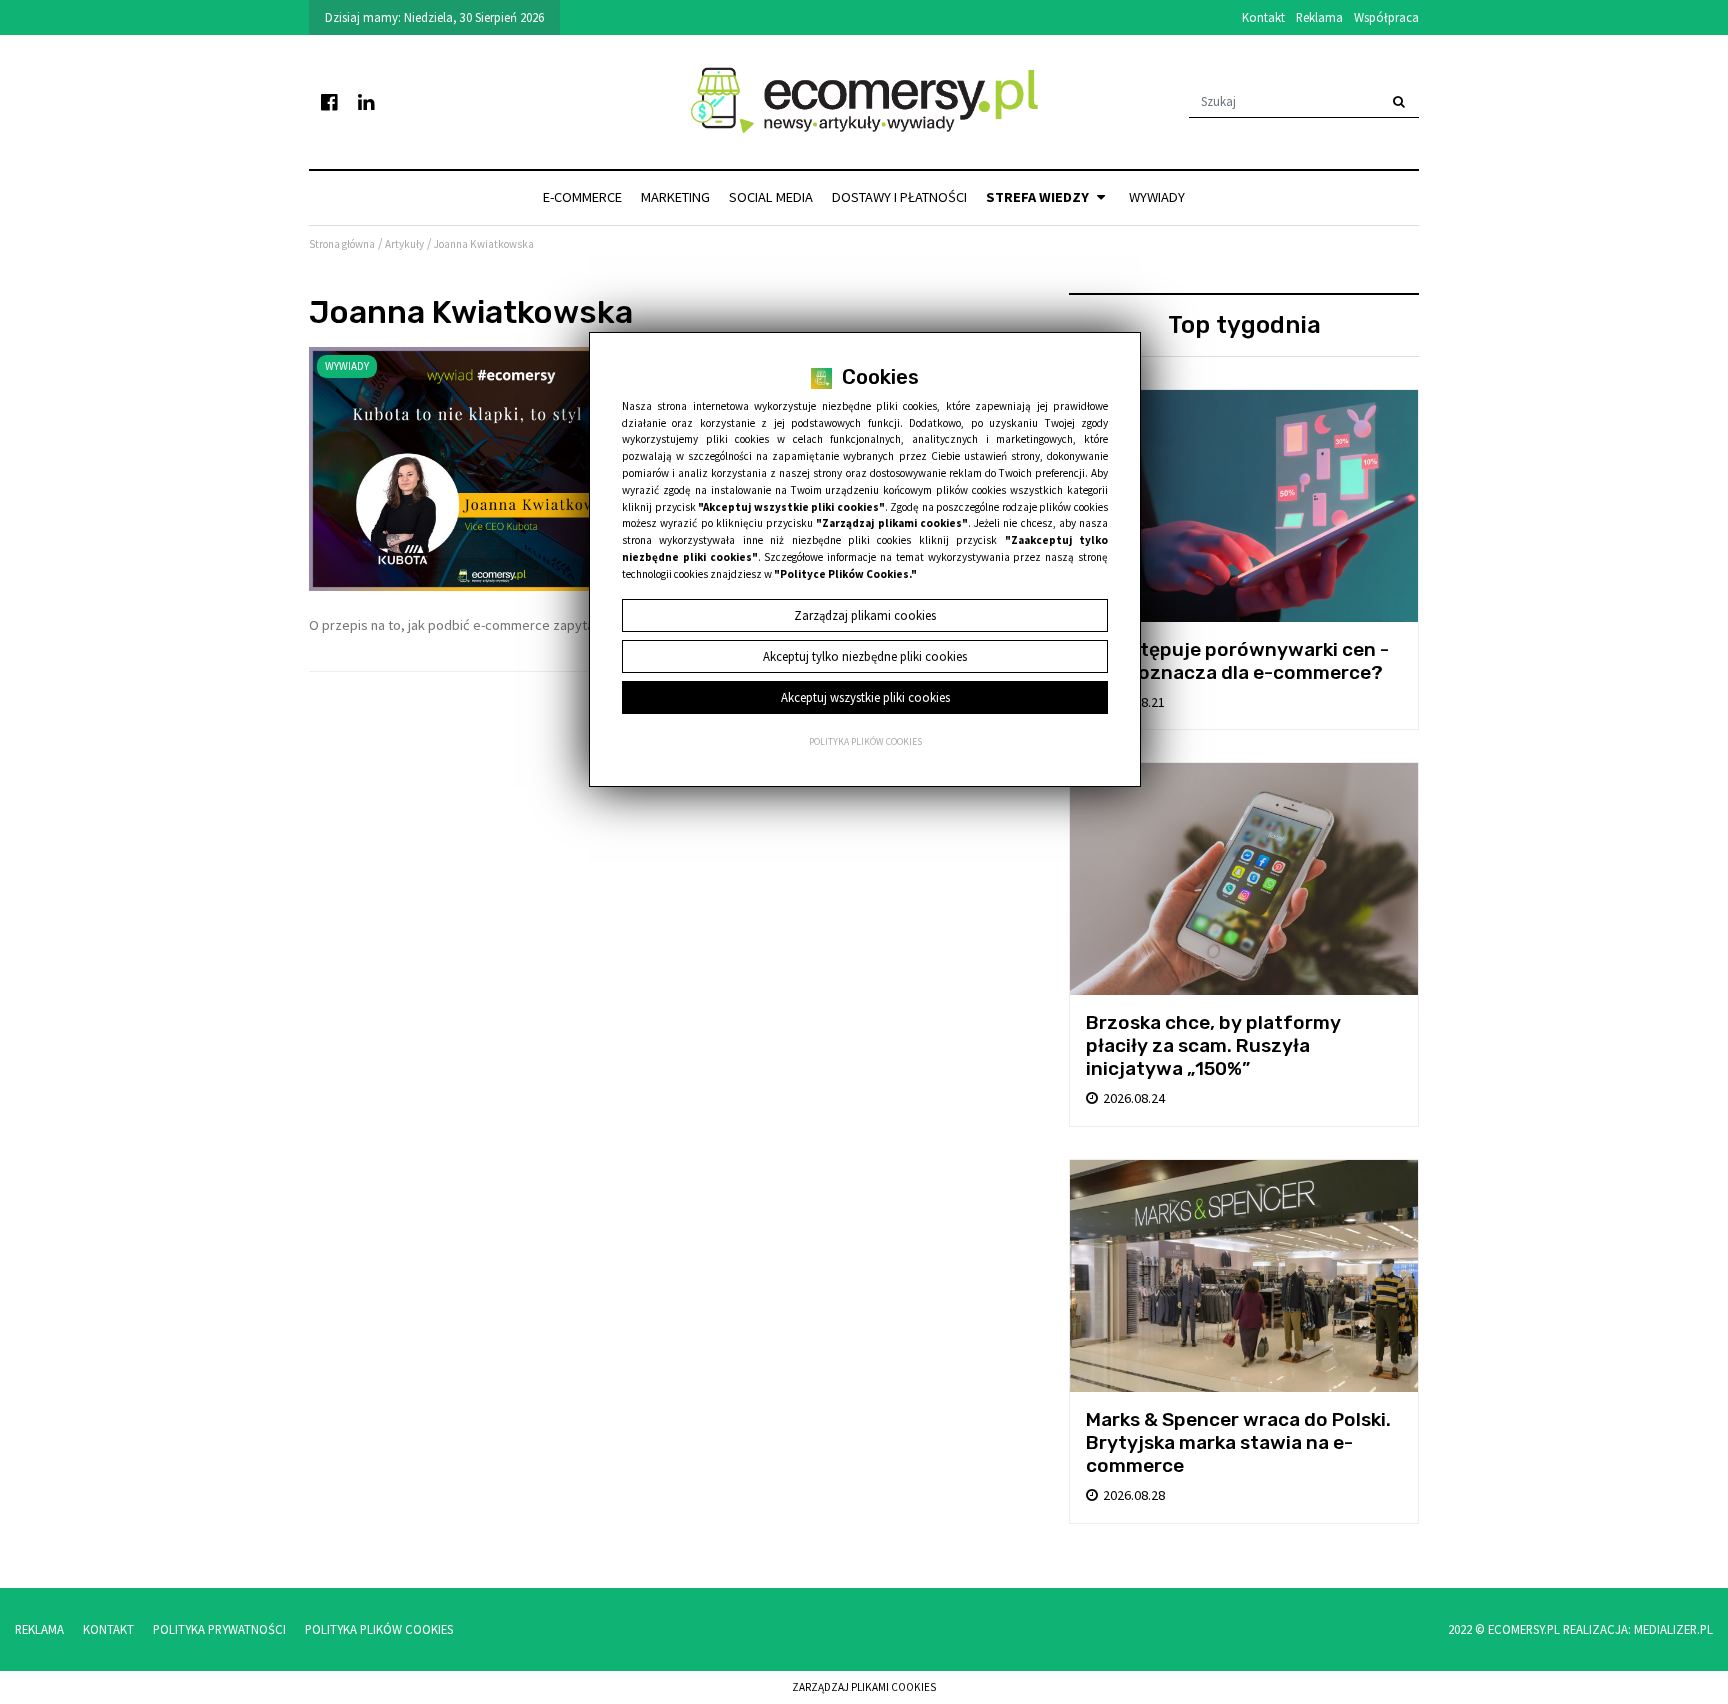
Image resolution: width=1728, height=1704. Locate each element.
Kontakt (1263, 17)
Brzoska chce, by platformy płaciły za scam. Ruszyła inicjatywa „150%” (1213, 1045)
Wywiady (1157, 197)
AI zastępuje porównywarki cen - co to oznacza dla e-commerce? (1237, 661)
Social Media (771, 197)
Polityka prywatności (219, 1629)
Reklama (1319, 17)
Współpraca (1386, 17)
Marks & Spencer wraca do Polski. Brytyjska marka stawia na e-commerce (1238, 1442)
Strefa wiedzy (1039, 197)
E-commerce (582, 197)
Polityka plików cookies (865, 742)
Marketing (675, 197)
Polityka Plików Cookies (379, 1629)
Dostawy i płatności (899, 197)
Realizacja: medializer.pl (1638, 1629)
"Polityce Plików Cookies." (845, 574)
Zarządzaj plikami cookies (864, 1687)
